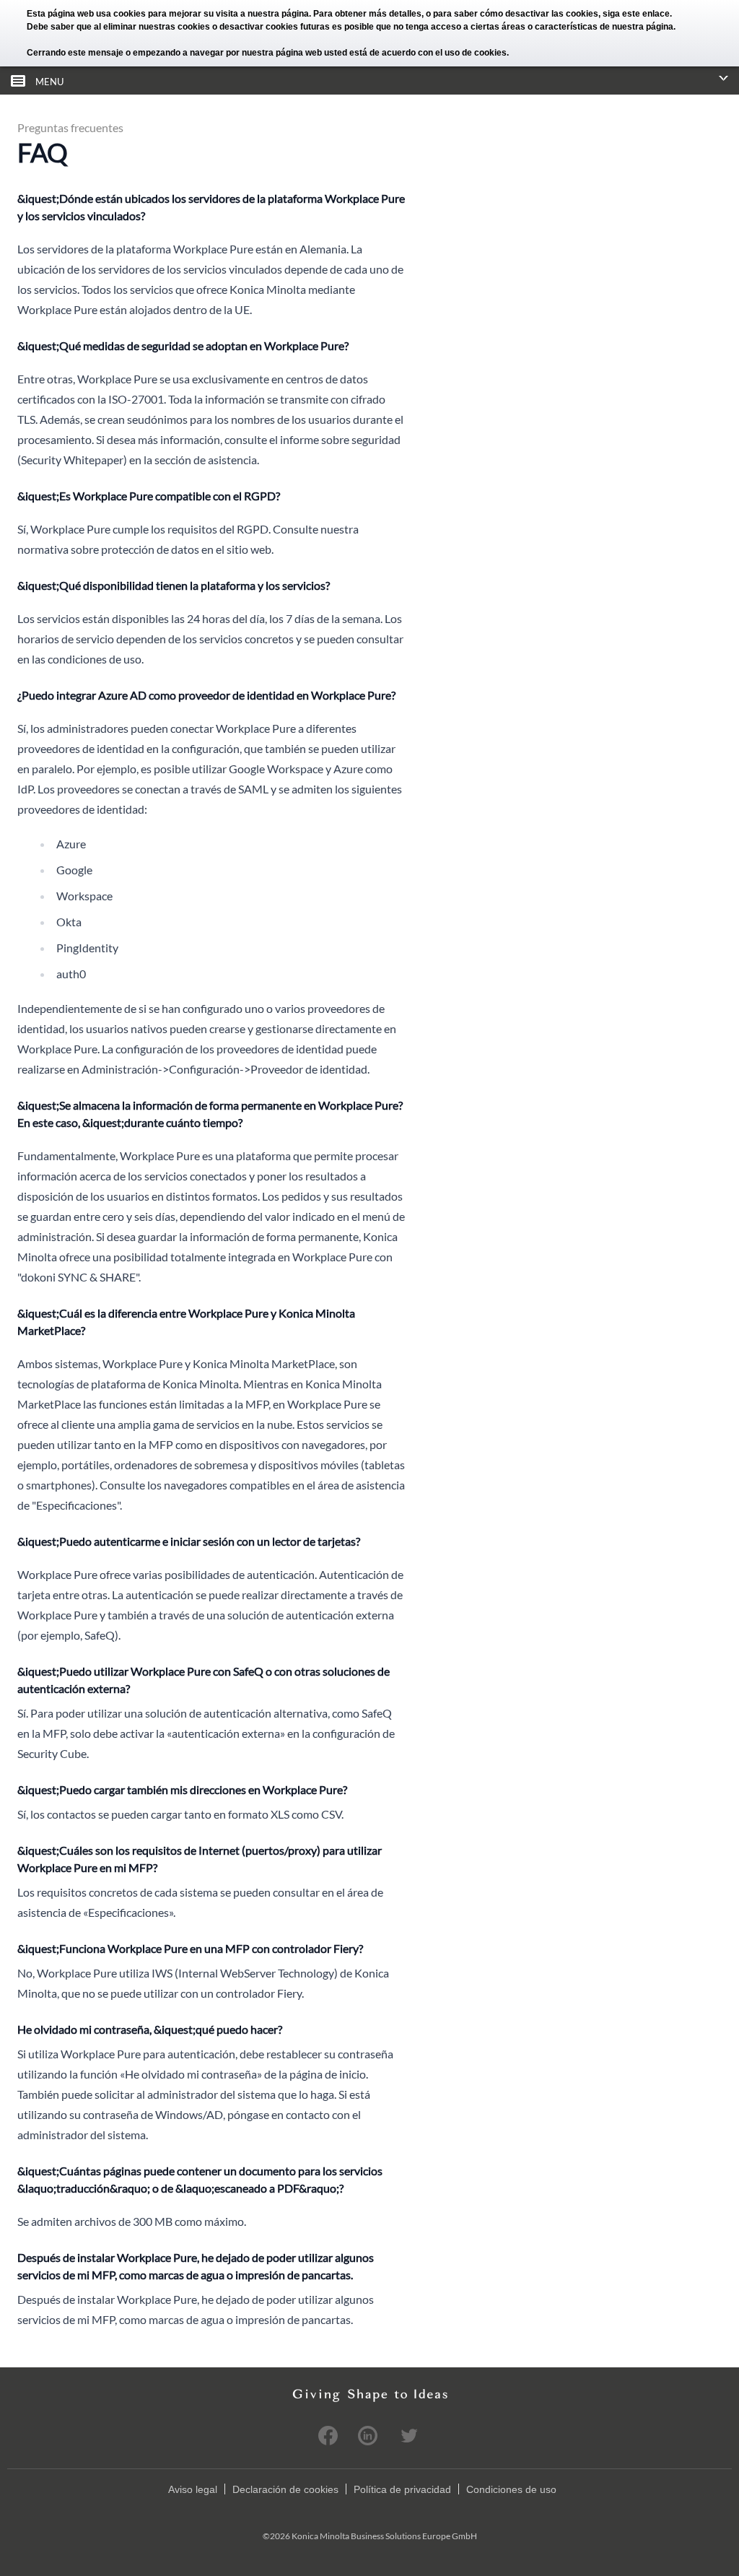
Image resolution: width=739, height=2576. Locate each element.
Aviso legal (193, 2489)
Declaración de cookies (285, 2489)
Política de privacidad (402, 2489)
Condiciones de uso (511, 2489)
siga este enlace (636, 14)
